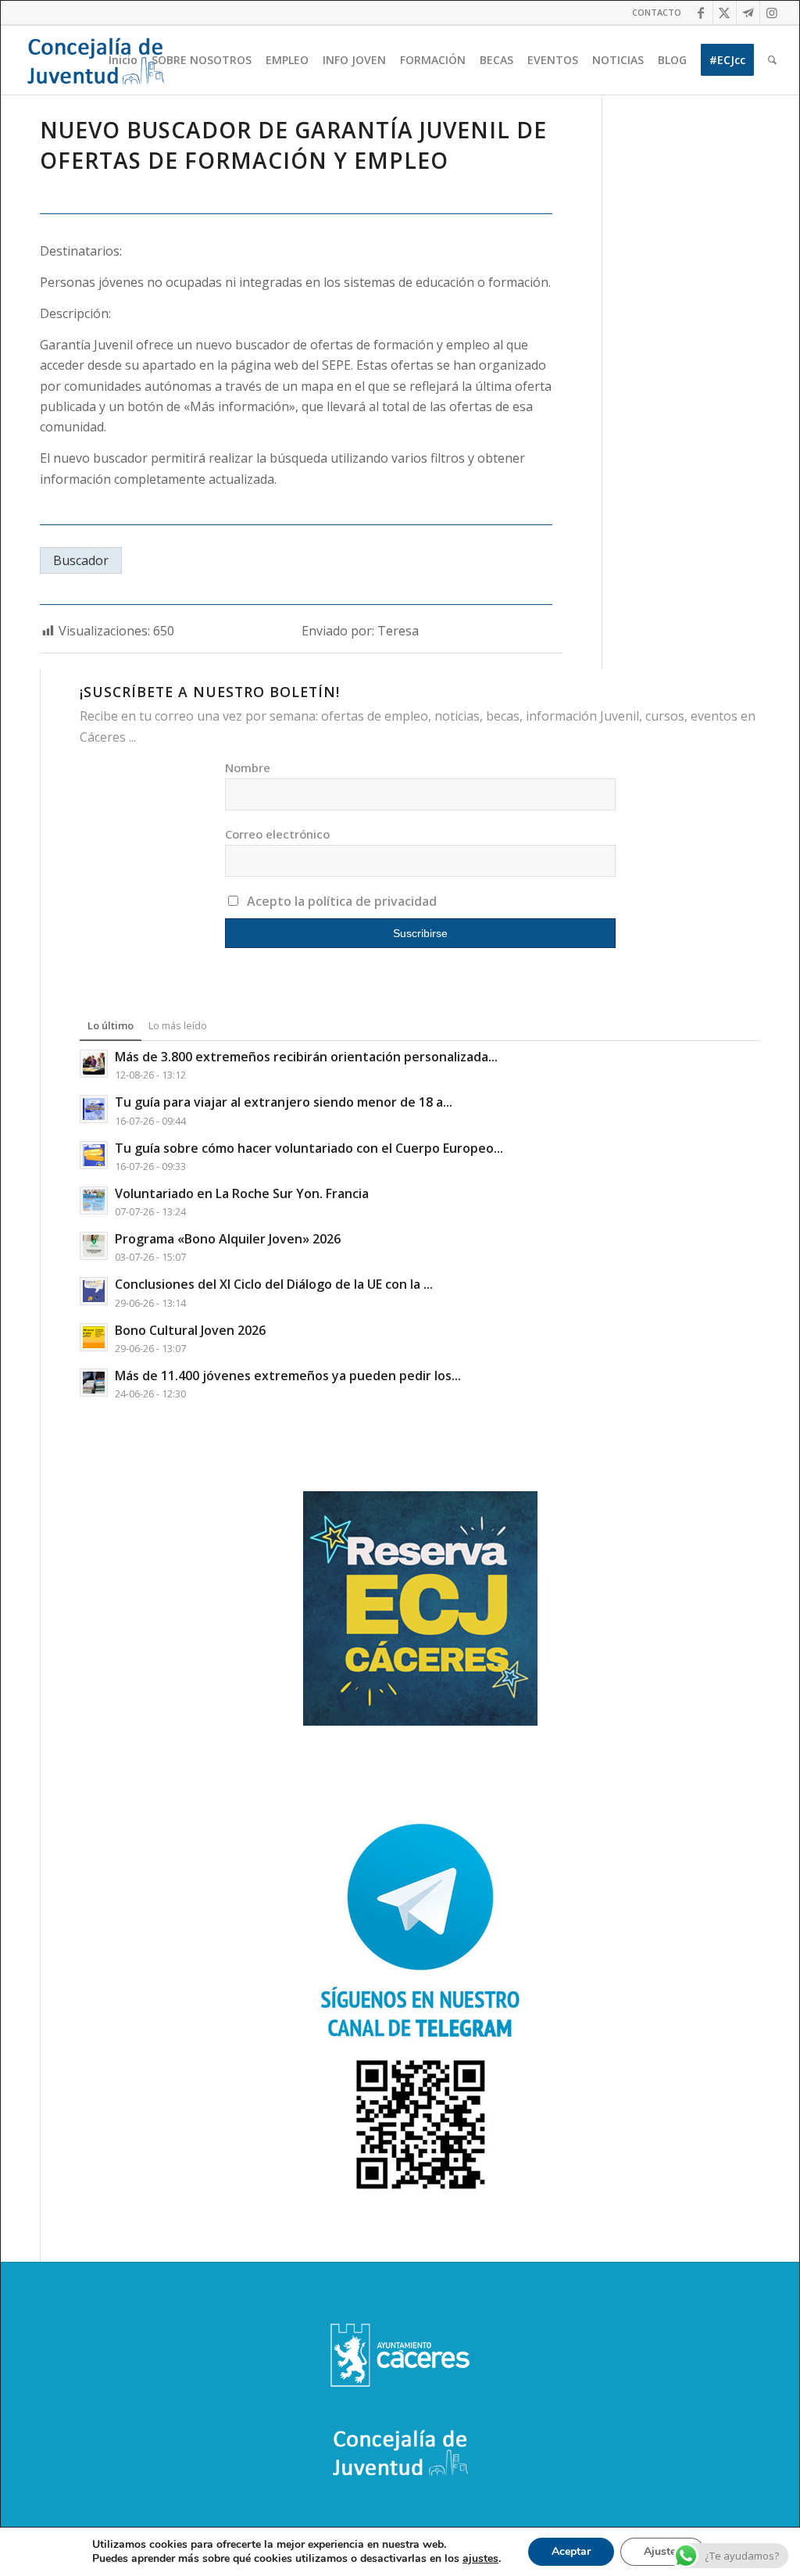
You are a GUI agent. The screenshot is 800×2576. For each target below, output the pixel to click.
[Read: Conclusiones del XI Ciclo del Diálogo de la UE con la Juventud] (94, 1291)
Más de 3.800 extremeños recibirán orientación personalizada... (306, 1057)
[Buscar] (772, 60)
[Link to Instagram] (772, 13)
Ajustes (662, 2551)
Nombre (248, 767)
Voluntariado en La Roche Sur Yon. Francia (242, 1193)
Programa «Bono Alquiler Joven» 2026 (228, 1239)
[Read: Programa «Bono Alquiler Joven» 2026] (94, 1246)
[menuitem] (653, 13)
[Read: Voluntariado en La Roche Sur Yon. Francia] (94, 1200)
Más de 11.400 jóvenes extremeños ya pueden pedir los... (288, 1376)
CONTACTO (657, 12)
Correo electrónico (277, 834)
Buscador (81, 560)
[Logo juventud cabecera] (95, 60)
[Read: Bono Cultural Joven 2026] (94, 1337)
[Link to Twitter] (725, 13)
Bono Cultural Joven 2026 (190, 1330)
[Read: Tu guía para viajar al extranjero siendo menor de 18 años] (94, 1109)
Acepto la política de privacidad (342, 901)
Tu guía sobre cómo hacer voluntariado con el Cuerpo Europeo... (309, 1148)
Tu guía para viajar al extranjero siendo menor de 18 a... (284, 1102)
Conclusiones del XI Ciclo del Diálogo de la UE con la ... (274, 1284)
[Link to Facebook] (701, 13)
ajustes (480, 2559)
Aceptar (571, 2551)
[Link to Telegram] (748, 13)
